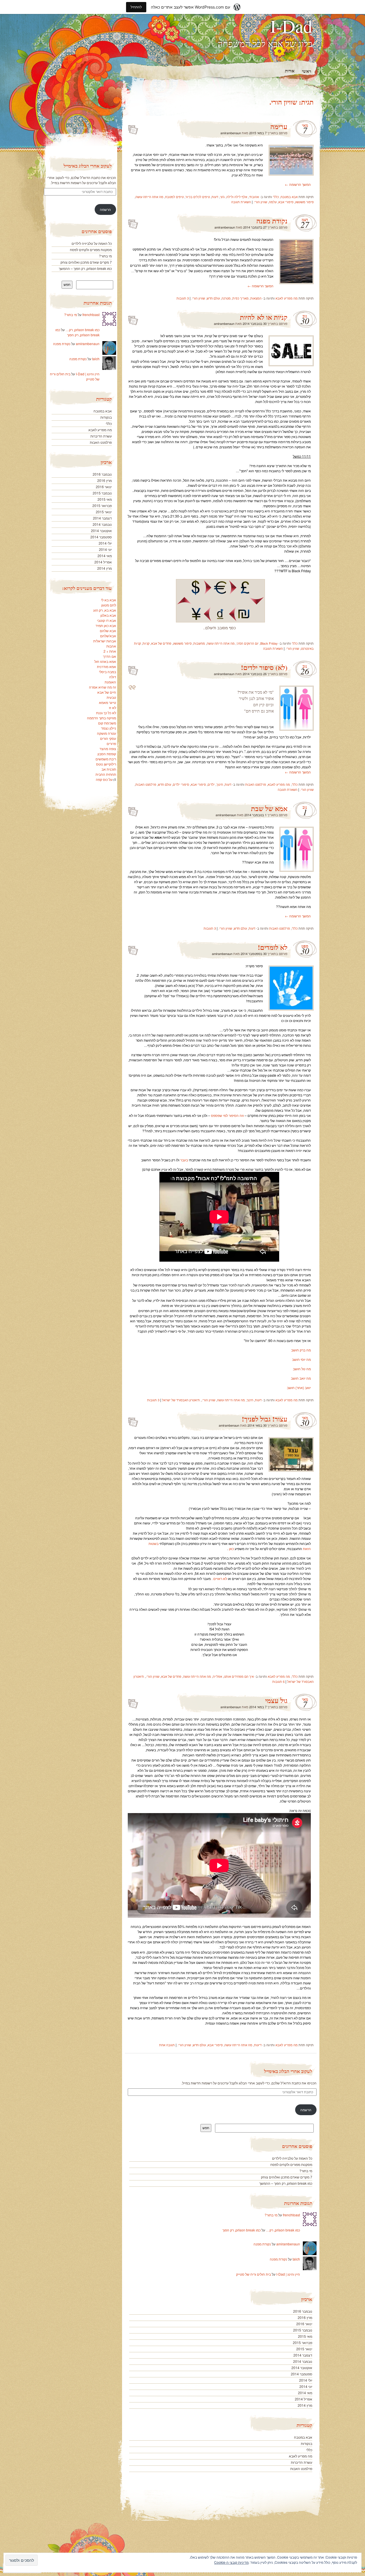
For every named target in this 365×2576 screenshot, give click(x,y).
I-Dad (291, 26)
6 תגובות (278, 1681)
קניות (146, 643)
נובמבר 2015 (303, 2330)
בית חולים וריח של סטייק (254, 2274)
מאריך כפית (241, 298)
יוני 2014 (306, 2386)
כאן (231, 1548)
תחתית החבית (106, 774)
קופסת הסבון (107, 754)
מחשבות (199, 643)
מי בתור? (306, 2171)
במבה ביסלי (108, 672)
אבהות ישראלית (105, 641)
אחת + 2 (110, 651)
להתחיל (136, 7)
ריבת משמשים (106, 759)
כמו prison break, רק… (283, 2230)
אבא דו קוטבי (107, 620)
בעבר (184, 1160)
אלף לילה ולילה (237, 197)
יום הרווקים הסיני (248, 643)
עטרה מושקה (107, 733)
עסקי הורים (108, 738)
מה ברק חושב (301, 1350)
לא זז (112, 707)
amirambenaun (231, 133)
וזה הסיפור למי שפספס (227, 1115)
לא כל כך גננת (106, 713)
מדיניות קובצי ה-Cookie (231, 2562)
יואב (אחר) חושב (299, 1387)
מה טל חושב (302, 1369)
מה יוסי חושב (301, 1359)
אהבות (111, 646)
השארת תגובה (241, 202)
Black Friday (269, 643)
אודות (290, 71)
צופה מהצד (108, 749)
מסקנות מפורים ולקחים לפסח (291, 2164)
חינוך (220, 784)
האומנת (110, 682)
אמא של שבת (269, 808)
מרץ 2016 (305, 2317)
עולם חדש (213, 298)
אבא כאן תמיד (106, 625)
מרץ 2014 (305, 2405)
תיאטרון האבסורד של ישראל (181, 1400)
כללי (276, 197)
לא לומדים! (273, 947)
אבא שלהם (108, 631)
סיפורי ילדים (181, 784)
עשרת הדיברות (302, 2462)
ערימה (279, 126)
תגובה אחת (167, 2045)
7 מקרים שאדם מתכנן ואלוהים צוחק (287, 2177)
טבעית (111, 697)
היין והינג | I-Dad (288, 2274)
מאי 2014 (305, 2393)
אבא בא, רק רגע (105, 610)
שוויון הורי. (260, 202)
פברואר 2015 (303, 2342)
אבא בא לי (109, 600)
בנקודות (307, 2443)
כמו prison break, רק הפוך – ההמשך (286, 2183)
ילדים (211, 784)
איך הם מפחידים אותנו (239, 1676)
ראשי (307, 71)
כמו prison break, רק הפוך (242, 2230)
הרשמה (306, 2110)
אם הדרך (109, 656)
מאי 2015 (305, 2336)
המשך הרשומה (298, 184)
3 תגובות (183, 298)
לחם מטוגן (109, 605)
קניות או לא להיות (264, 317)
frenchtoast (291, 2215)
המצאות (256, 298)
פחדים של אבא (161, 643)
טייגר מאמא (108, 702)
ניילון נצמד (109, 728)
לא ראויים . (219, 1578)
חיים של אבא (107, 692)
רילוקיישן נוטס (106, 764)
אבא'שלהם (108, 636)
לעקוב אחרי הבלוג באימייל (288, 2071)
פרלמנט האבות (256, 784)
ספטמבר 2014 (302, 2374)
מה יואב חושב (301, 1378)
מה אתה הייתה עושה (149, 197)
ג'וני (222, 197)
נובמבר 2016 (303, 2311)
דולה (113, 677)
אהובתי (254, 197)
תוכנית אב (109, 769)
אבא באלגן (108, 615)
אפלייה (217, 1676)
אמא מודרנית (107, 666)
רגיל (133, 128)
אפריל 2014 (304, 2399)
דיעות (258, 2045)
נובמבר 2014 (303, 2361)
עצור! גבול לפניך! (265, 1419)
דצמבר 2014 (303, 2355)
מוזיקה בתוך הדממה (102, 718)
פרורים (111, 743)
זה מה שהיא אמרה (103, 687)
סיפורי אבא (286, 202)
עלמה (273, 202)
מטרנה (226, 298)
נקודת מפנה (272, 221)
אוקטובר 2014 (302, 2368)
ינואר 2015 (304, 2349)
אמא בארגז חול (105, 661)
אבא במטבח (289, 197)
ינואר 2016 (304, 2324)
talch (296, 2259)
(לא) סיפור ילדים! (264, 667)
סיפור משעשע (304, 202)
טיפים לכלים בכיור (198, 197)
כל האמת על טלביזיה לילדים (292, 2158)
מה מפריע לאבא (287, 298)
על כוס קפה (104, 779)
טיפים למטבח (174, 197)
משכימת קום (107, 723)
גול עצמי (276, 1700)
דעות (215, 197)
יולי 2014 (306, 2380)
